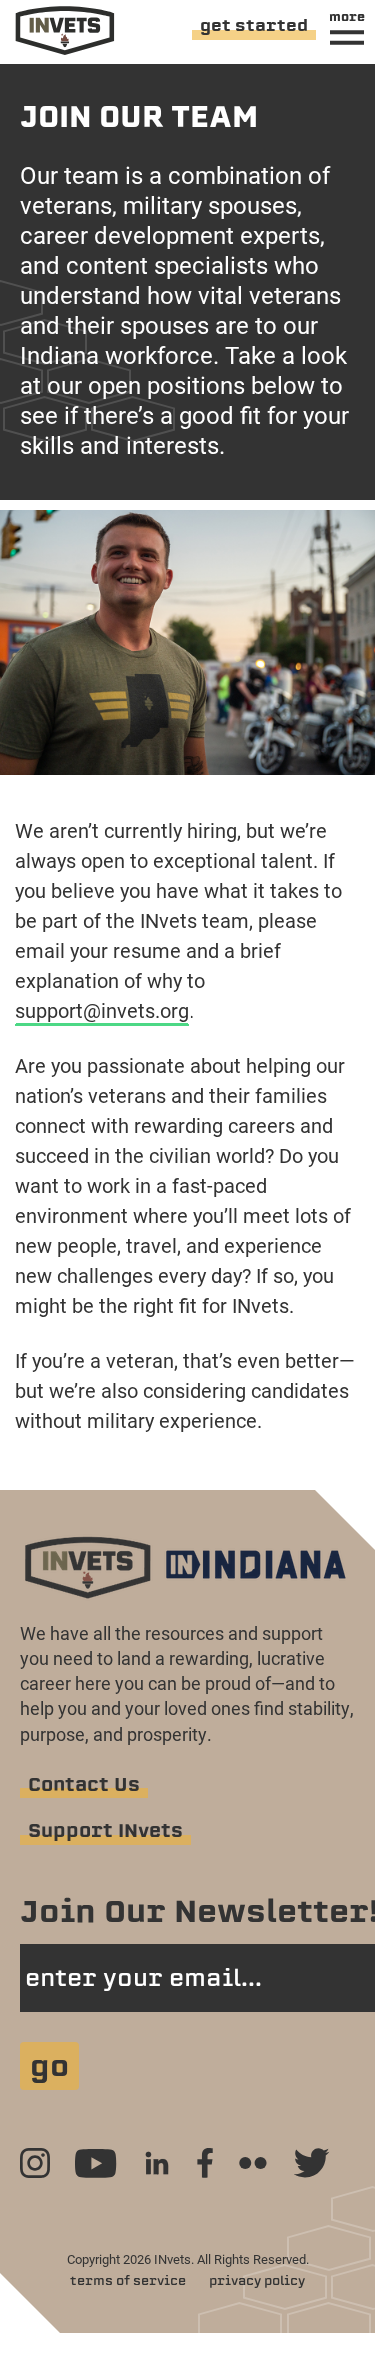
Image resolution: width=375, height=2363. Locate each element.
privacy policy (257, 2280)
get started (254, 25)
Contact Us (84, 1784)
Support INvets (105, 1830)
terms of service (128, 2280)
